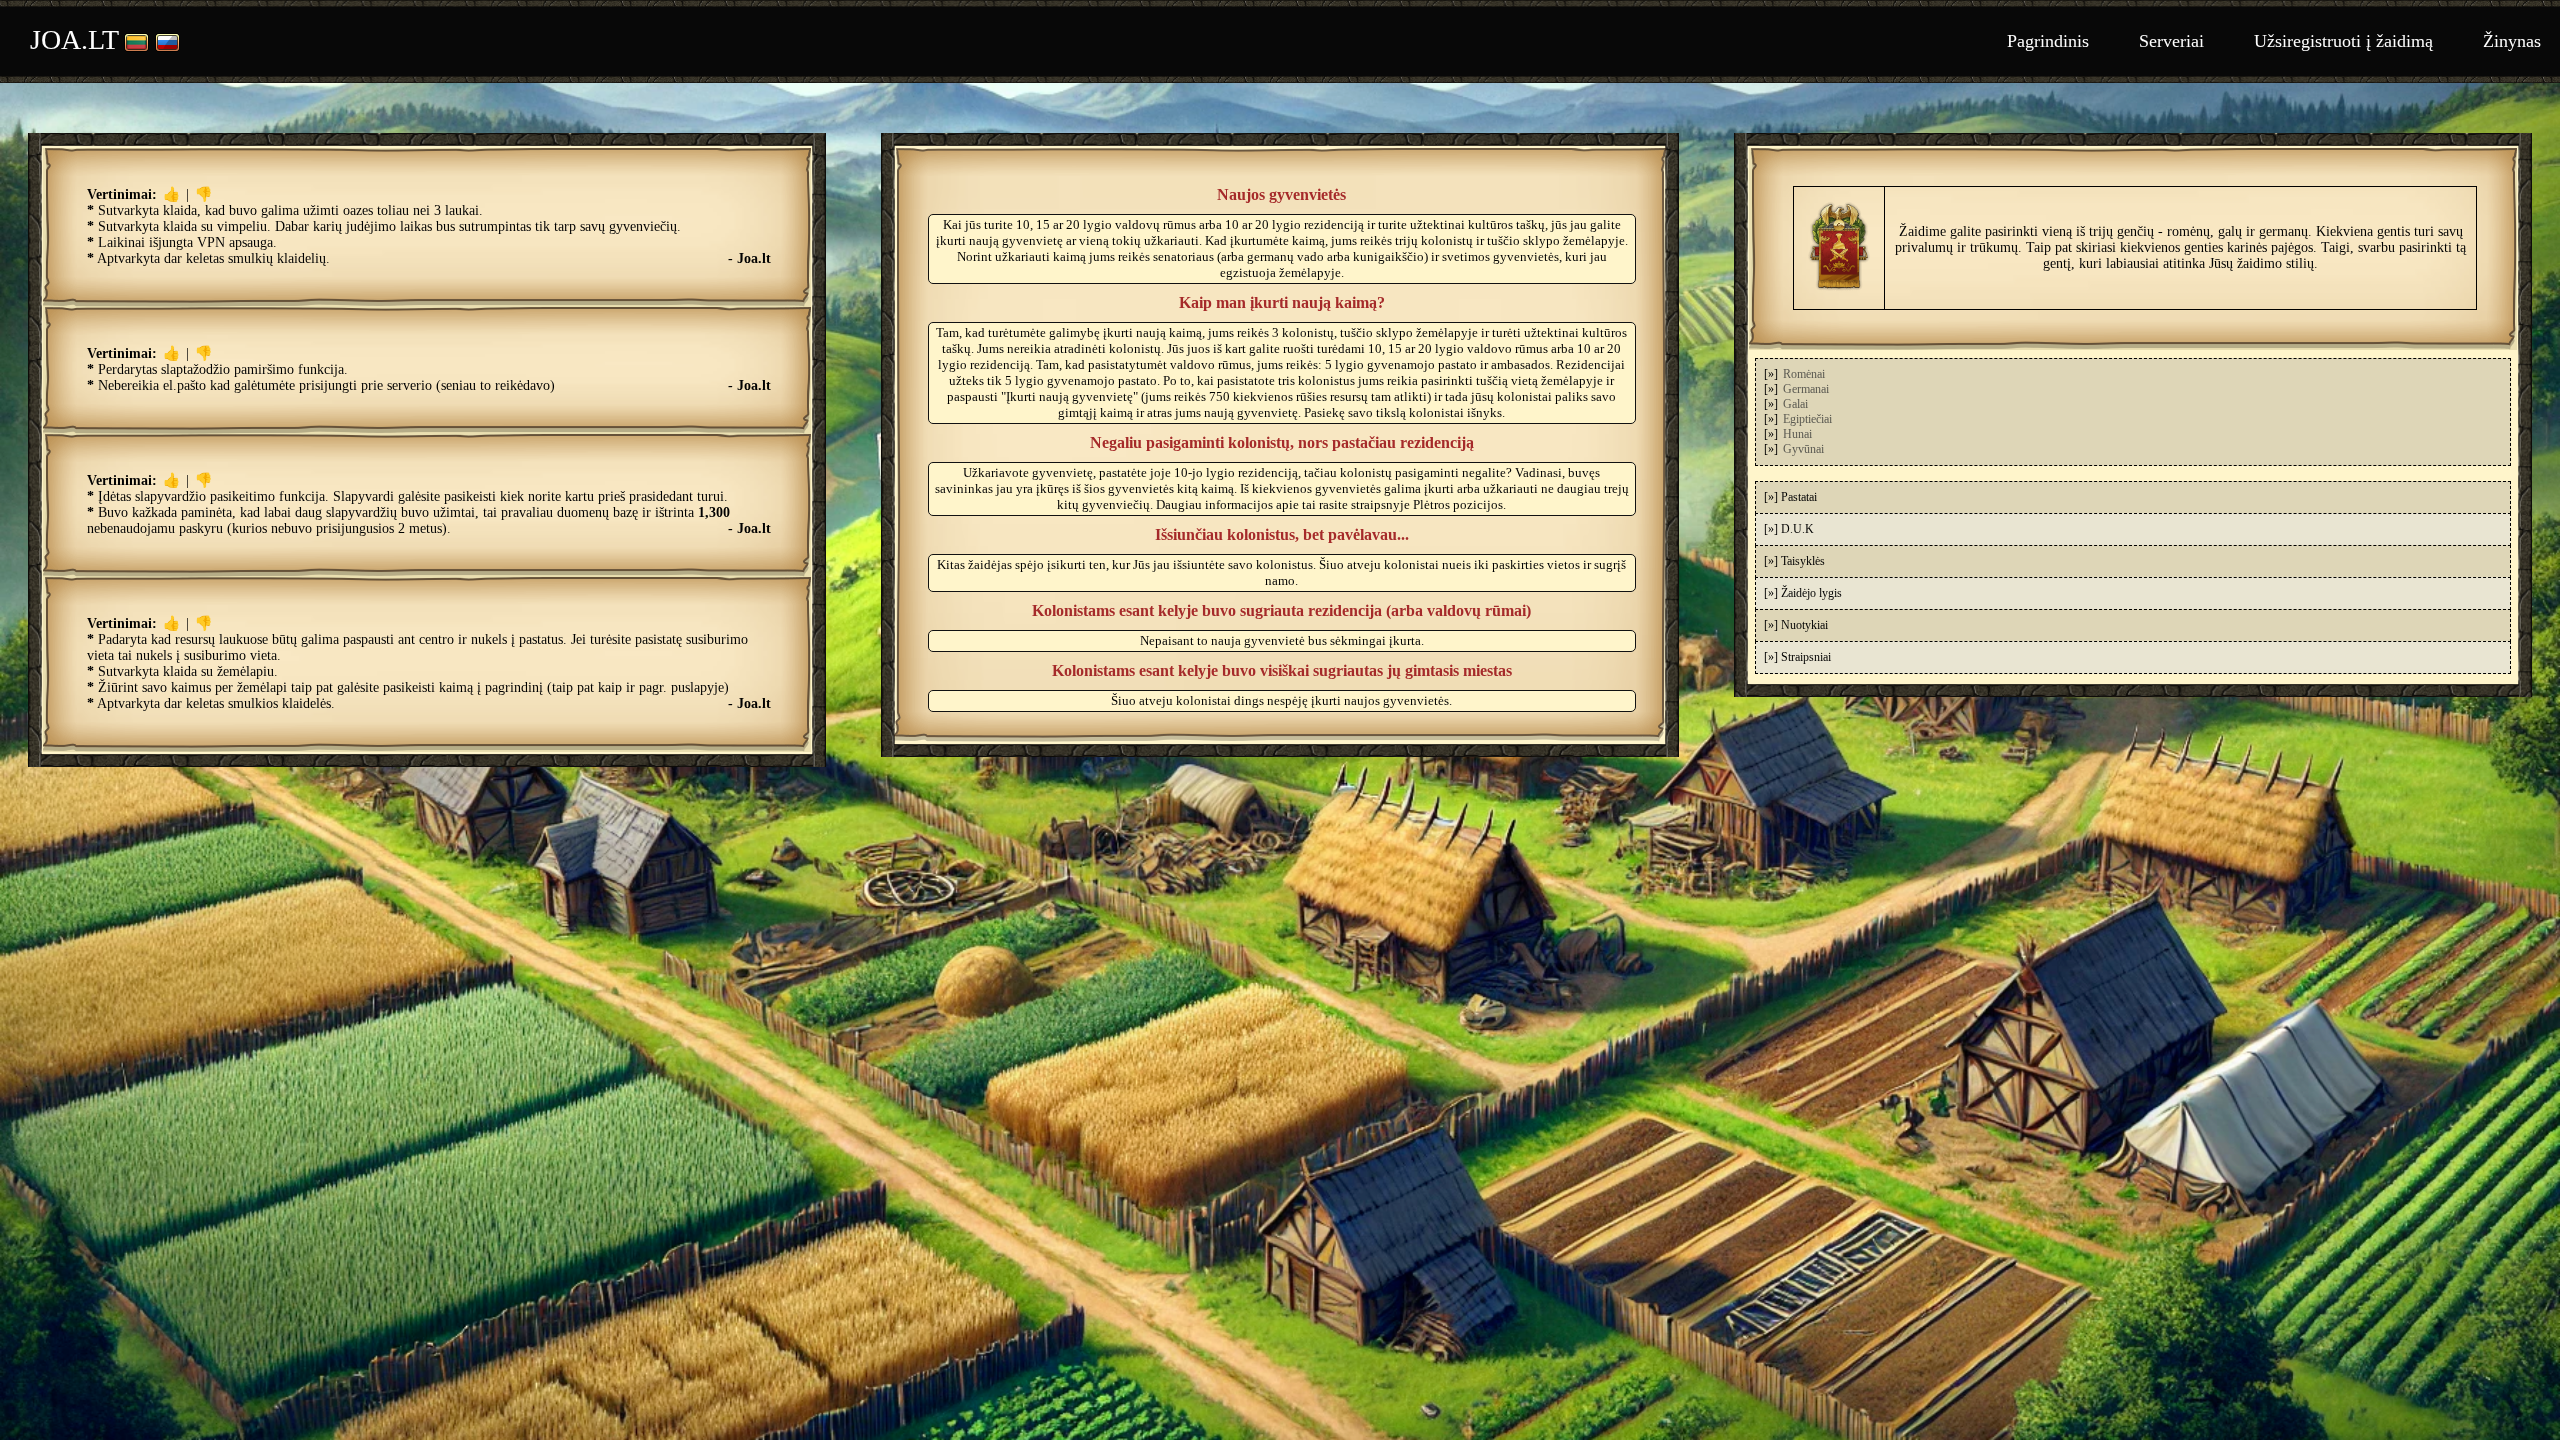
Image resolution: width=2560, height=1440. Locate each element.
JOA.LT (74, 39)
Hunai (1797, 434)
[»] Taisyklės (1794, 561)
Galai (1795, 404)
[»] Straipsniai (1797, 657)
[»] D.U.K (1789, 529)
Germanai (1806, 389)
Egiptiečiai (1807, 419)
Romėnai (1804, 374)
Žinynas (2512, 41)
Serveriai (2171, 41)
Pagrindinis (2048, 41)
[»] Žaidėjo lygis (1803, 593)
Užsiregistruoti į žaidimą (2343, 41)
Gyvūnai (1803, 449)
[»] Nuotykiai (1796, 625)
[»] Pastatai (1790, 497)
